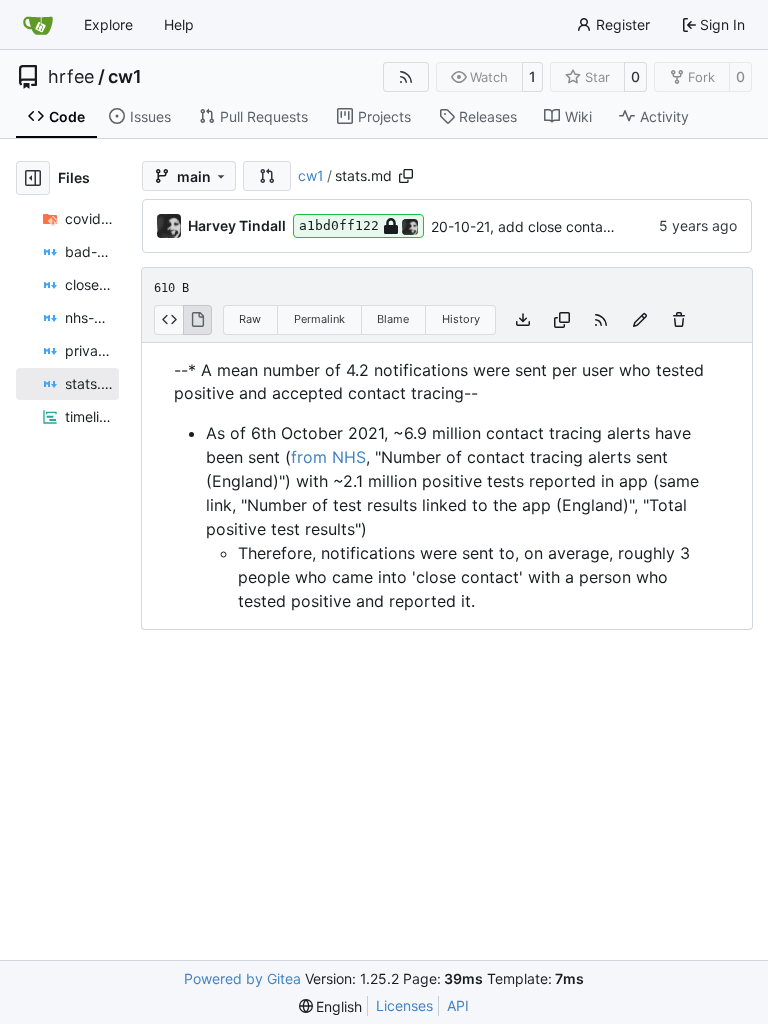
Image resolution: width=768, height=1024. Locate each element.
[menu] (331, 1006)
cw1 (125, 77)
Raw (250, 319)
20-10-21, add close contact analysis (551, 226)
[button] (267, 176)
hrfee (71, 77)
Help (179, 24)
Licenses (404, 1005)
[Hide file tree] (33, 178)
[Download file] (523, 320)
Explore (108, 24)
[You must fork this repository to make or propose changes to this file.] (640, 320)
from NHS (328, 457)
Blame (393, 319)
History (461, 319)
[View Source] (168, 320)
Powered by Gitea (242, 978)
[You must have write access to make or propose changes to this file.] (679, 320)
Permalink (319, 319)
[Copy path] (406, 176)
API (458, 1005)
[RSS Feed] (406, 77)
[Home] (38, 25)
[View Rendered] (198, 320)
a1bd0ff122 (339, 225)
